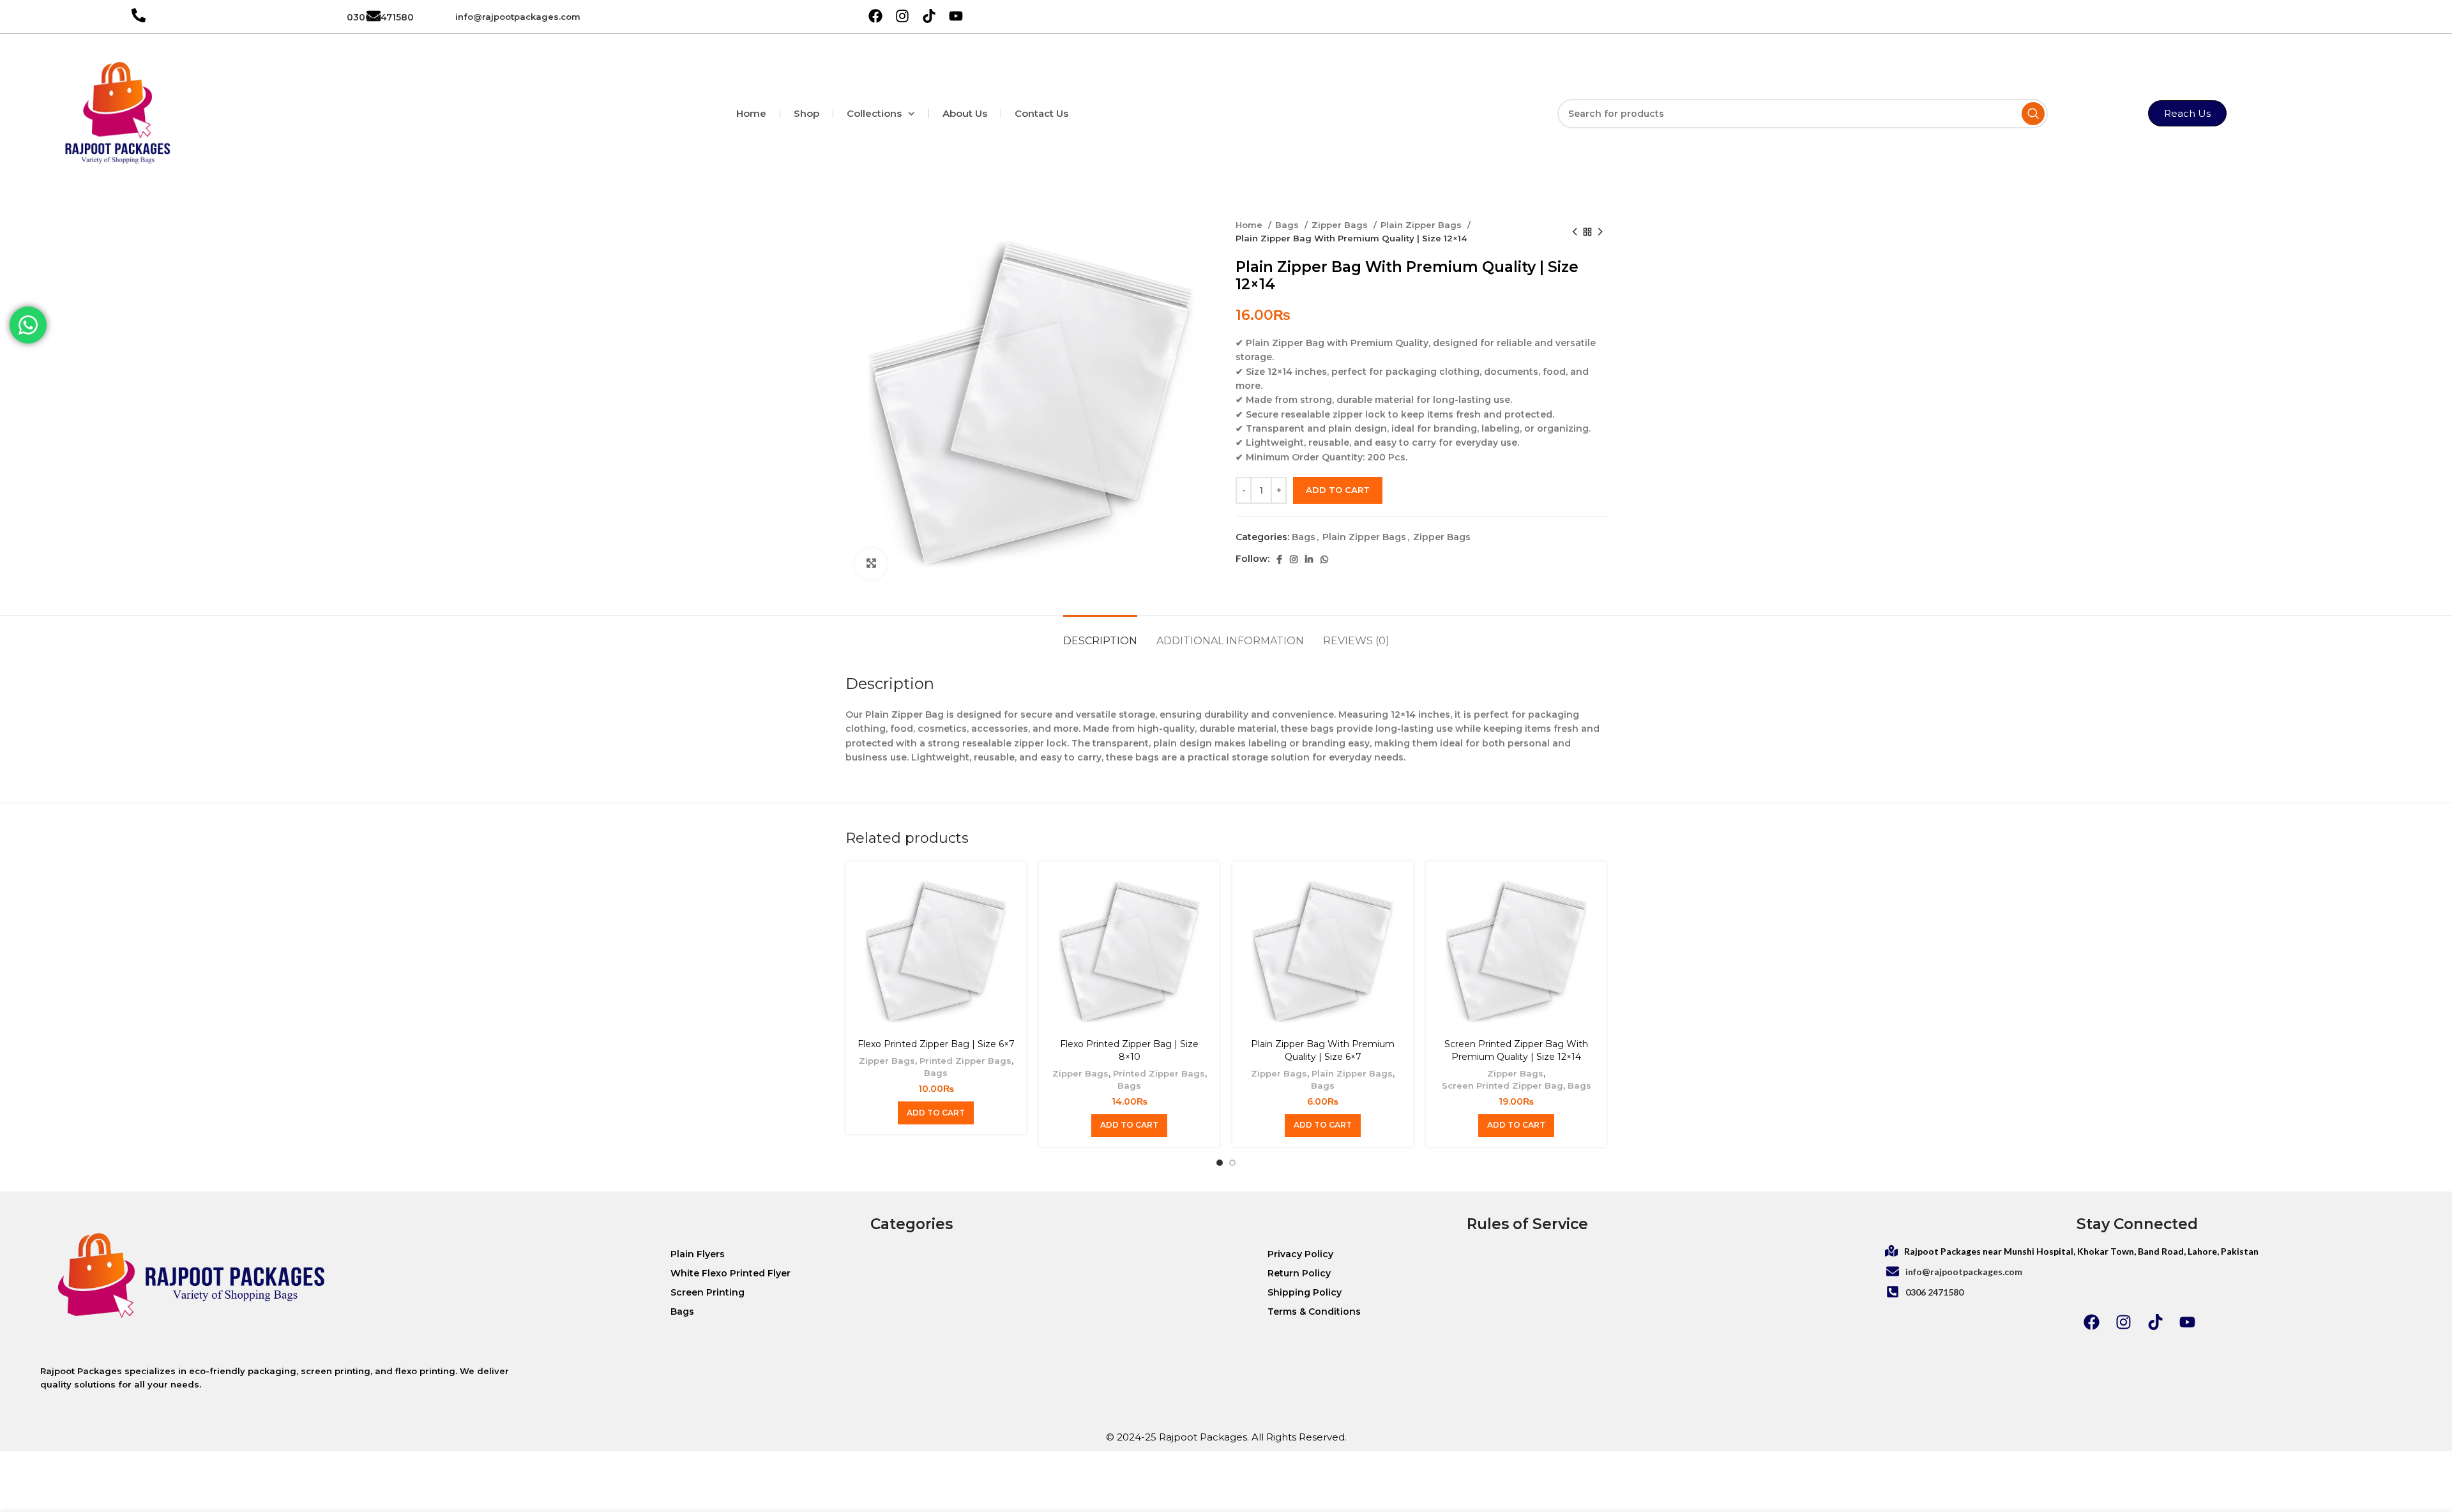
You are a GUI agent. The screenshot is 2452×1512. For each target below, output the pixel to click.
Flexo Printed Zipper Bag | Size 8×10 (1129, 1050)
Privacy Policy (1300, 1254)
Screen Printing (708, 1292)
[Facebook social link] (1279, 559)
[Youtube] (2187, 1322)
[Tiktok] (2155, 1322)
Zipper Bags (1341, 225)
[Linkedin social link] (1309, 559)
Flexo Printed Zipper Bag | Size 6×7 (936, 1044)
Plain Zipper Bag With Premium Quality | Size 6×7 (1323, 1050)
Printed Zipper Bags (965, 1061)
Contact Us (1041, 113)
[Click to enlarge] (871, 564)
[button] (936, 1113)
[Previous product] (1575, 232)
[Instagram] (2123, 1322)
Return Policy (1299, 1273)
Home (751, 113)
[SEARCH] (2033, 114)
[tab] (1100, 634)
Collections (874, 113)
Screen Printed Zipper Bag (1502, 1085)
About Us (965, 113)
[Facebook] (2091, 1322)
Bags (1288, 225)
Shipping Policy (1305, 1292)
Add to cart (1338, 490)
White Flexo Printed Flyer (730, 1273)
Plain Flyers (698, 1254)
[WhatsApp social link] (1324, 559)
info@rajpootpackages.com (518, 17)
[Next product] (1600, 232)
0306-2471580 (380, 17)
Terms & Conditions (1314, 1312)
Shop (806, 113)
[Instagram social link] (1294, 559)
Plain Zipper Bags (1422, 225)
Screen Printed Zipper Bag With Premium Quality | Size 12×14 (1516, 1050)
